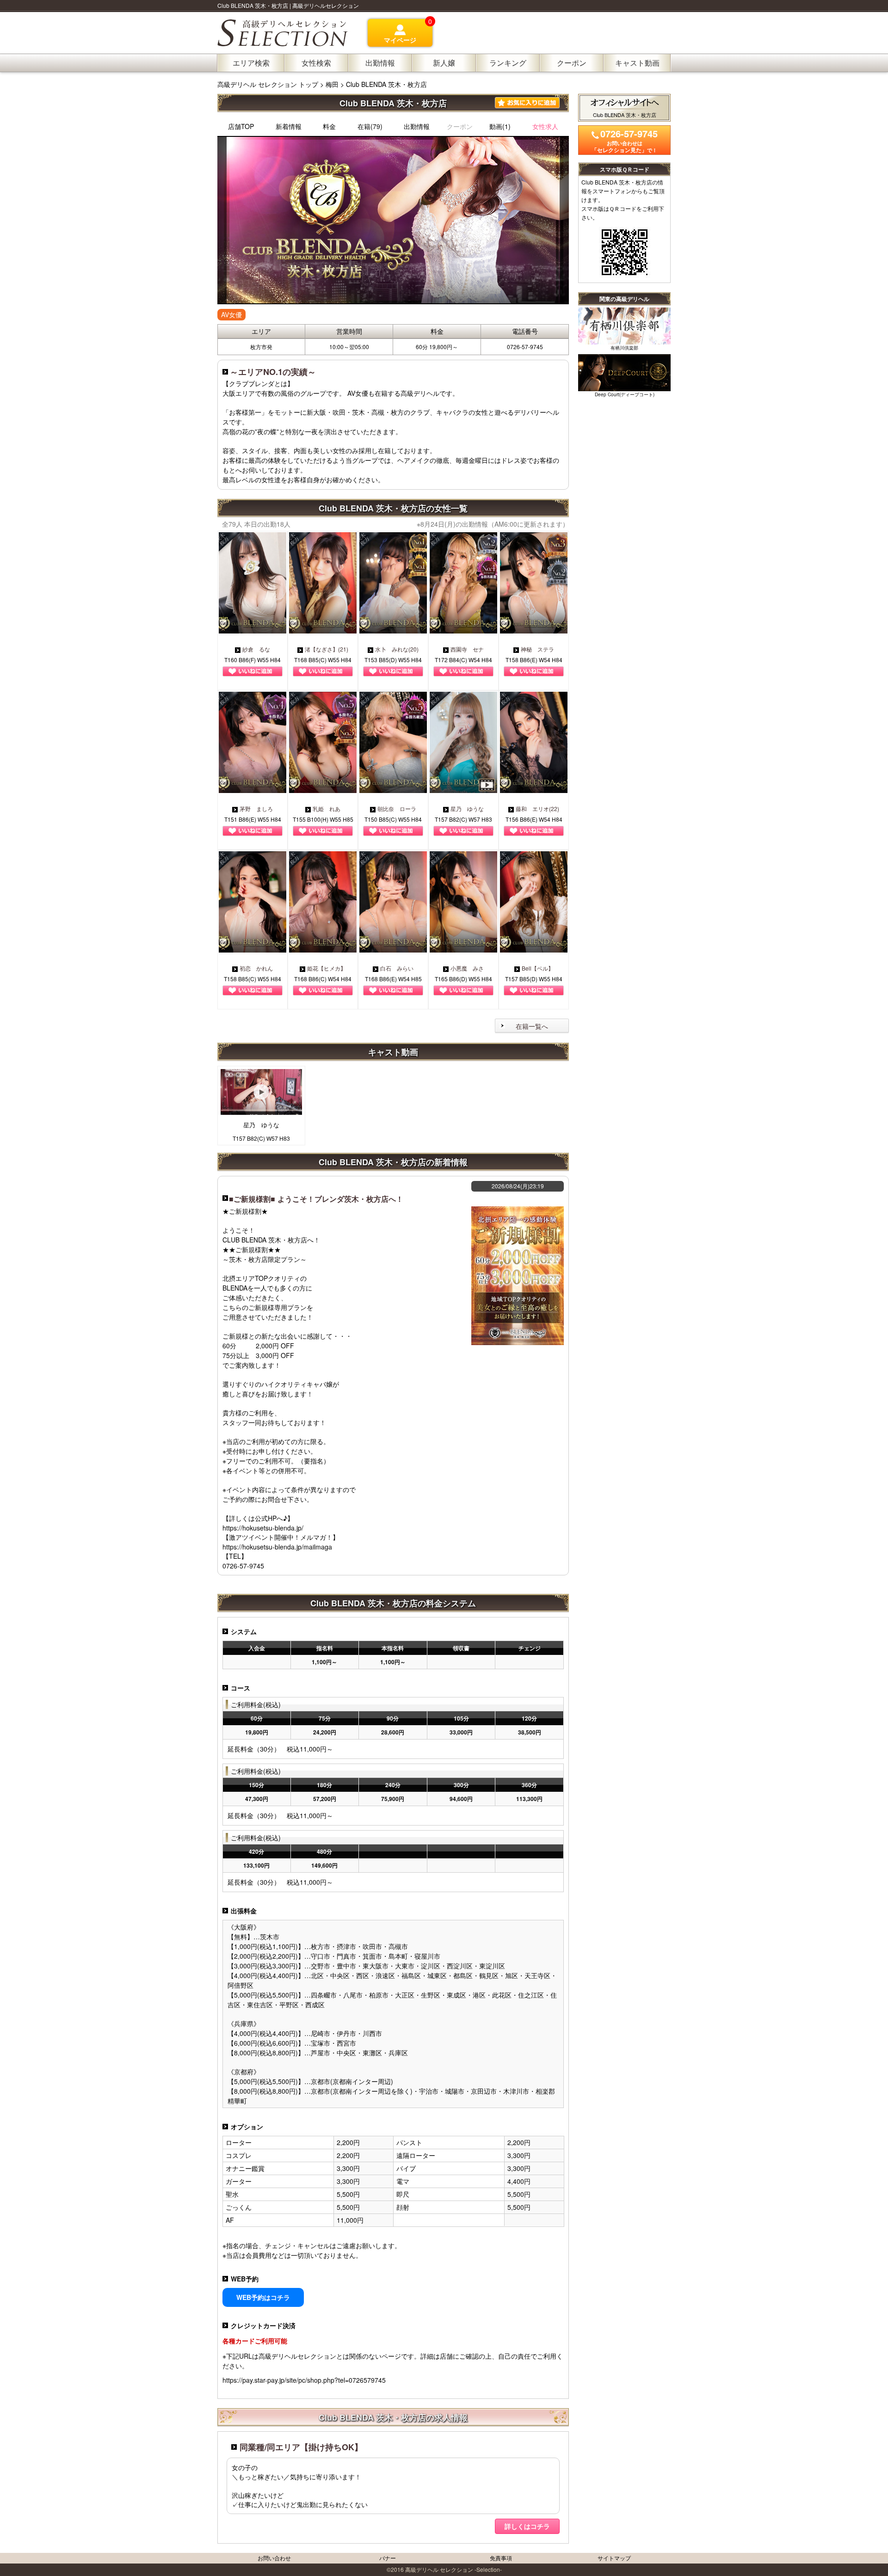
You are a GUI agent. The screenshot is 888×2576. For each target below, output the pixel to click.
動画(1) (500, 126)
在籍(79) (370, 126)
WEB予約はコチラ (263, 2297)
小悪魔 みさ (467, 968)
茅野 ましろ (256, 808)
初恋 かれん (256, 968)
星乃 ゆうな (467, 808)
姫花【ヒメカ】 (327, 968)
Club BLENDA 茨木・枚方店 (386, 84)
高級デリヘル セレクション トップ (269, 84)
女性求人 (545, 126)
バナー (388, 2558)
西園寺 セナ (467, 649)
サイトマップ (614, 2558)
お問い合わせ (274, 2558)
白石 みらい (397, 968)
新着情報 (289, 126)
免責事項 (501, 2558)
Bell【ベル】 (538, 968)
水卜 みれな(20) (397, 649)
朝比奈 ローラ (397, 808)
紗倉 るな (256, 649)
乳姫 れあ (327, 808)
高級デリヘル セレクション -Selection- (453, 2569)
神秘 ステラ (537, 649)
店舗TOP (241, 126)
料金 (329, 126)
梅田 (332, 84)
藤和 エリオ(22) (537, 808)
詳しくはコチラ (527, 2526)
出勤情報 (417, 126)
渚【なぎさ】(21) (327, 649)
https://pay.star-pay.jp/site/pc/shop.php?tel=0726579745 (304, 2380)
